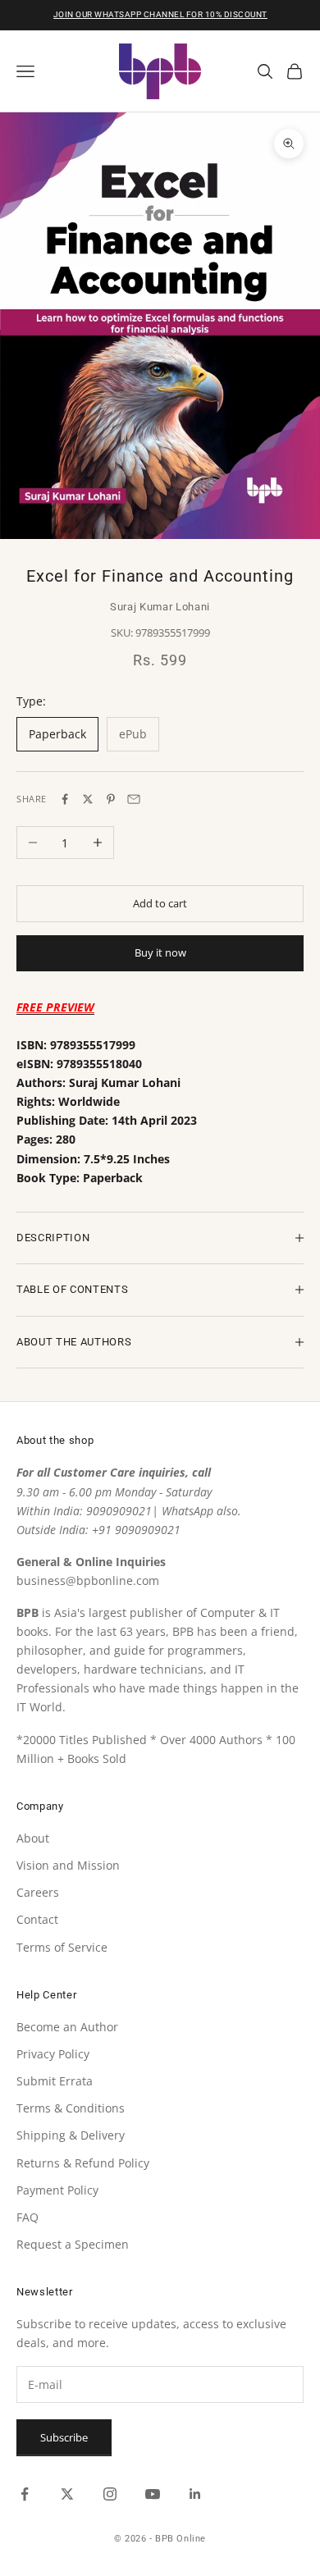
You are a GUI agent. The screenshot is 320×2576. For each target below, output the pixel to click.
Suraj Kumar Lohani (160, 607)
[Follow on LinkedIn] (195, 2494)
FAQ (27, 2217)
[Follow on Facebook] (25, 2494)
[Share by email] (134, 799)
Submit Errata (55, 2081)
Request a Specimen (73, 2244)
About (33, 1838)
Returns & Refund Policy (83, 2163)
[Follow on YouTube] (153, 2494)
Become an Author (67, 2027)
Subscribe (64, 2437)
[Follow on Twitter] (67, 2494)
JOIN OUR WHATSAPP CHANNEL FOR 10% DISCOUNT (160, 14)
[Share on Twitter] (88, 799)
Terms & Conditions (71, 2108)
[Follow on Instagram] (110, 2494)
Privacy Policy (53, 2054)
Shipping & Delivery (71, 2135)
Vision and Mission (68, 1865)
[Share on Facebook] (65, 799)
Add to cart (160, 903)
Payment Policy (57, 2190)
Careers (38, 1892)
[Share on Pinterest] (111, 799)
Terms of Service (62, 1947)
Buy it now (160, 952)
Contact (37, 1919)
